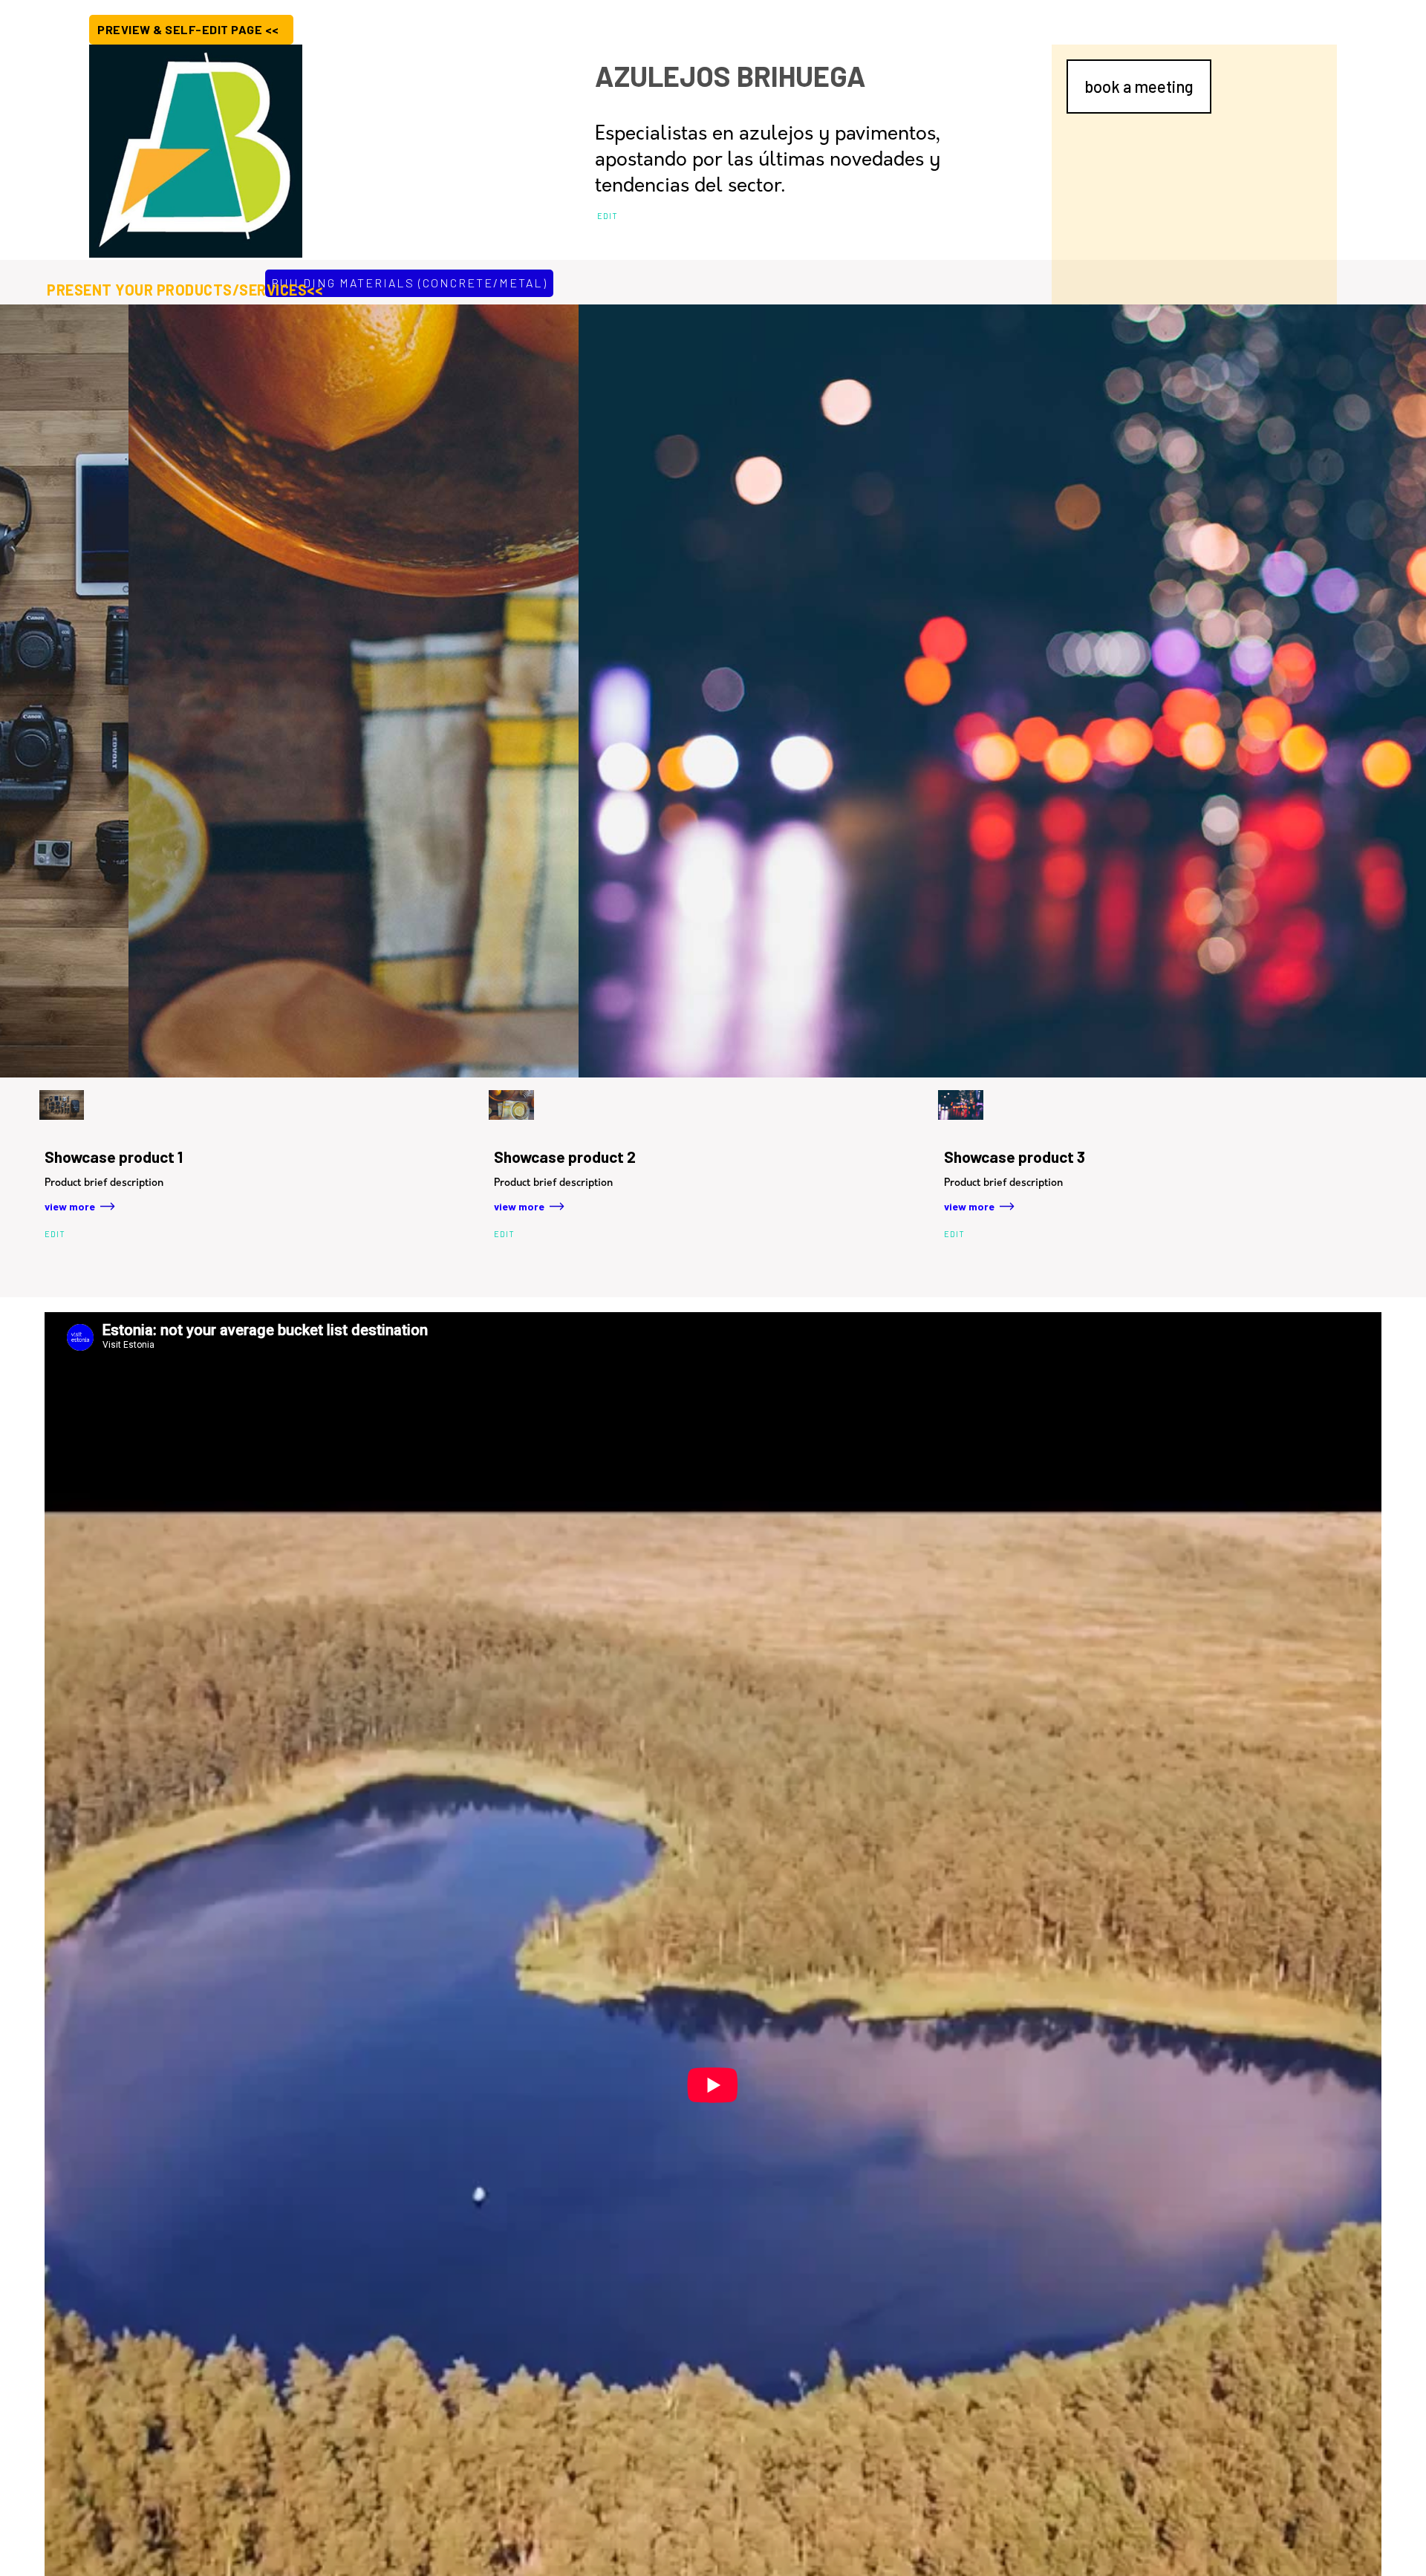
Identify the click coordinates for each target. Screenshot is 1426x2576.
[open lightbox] (263, 691)
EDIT (608, 216)
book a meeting (1139, 86)
